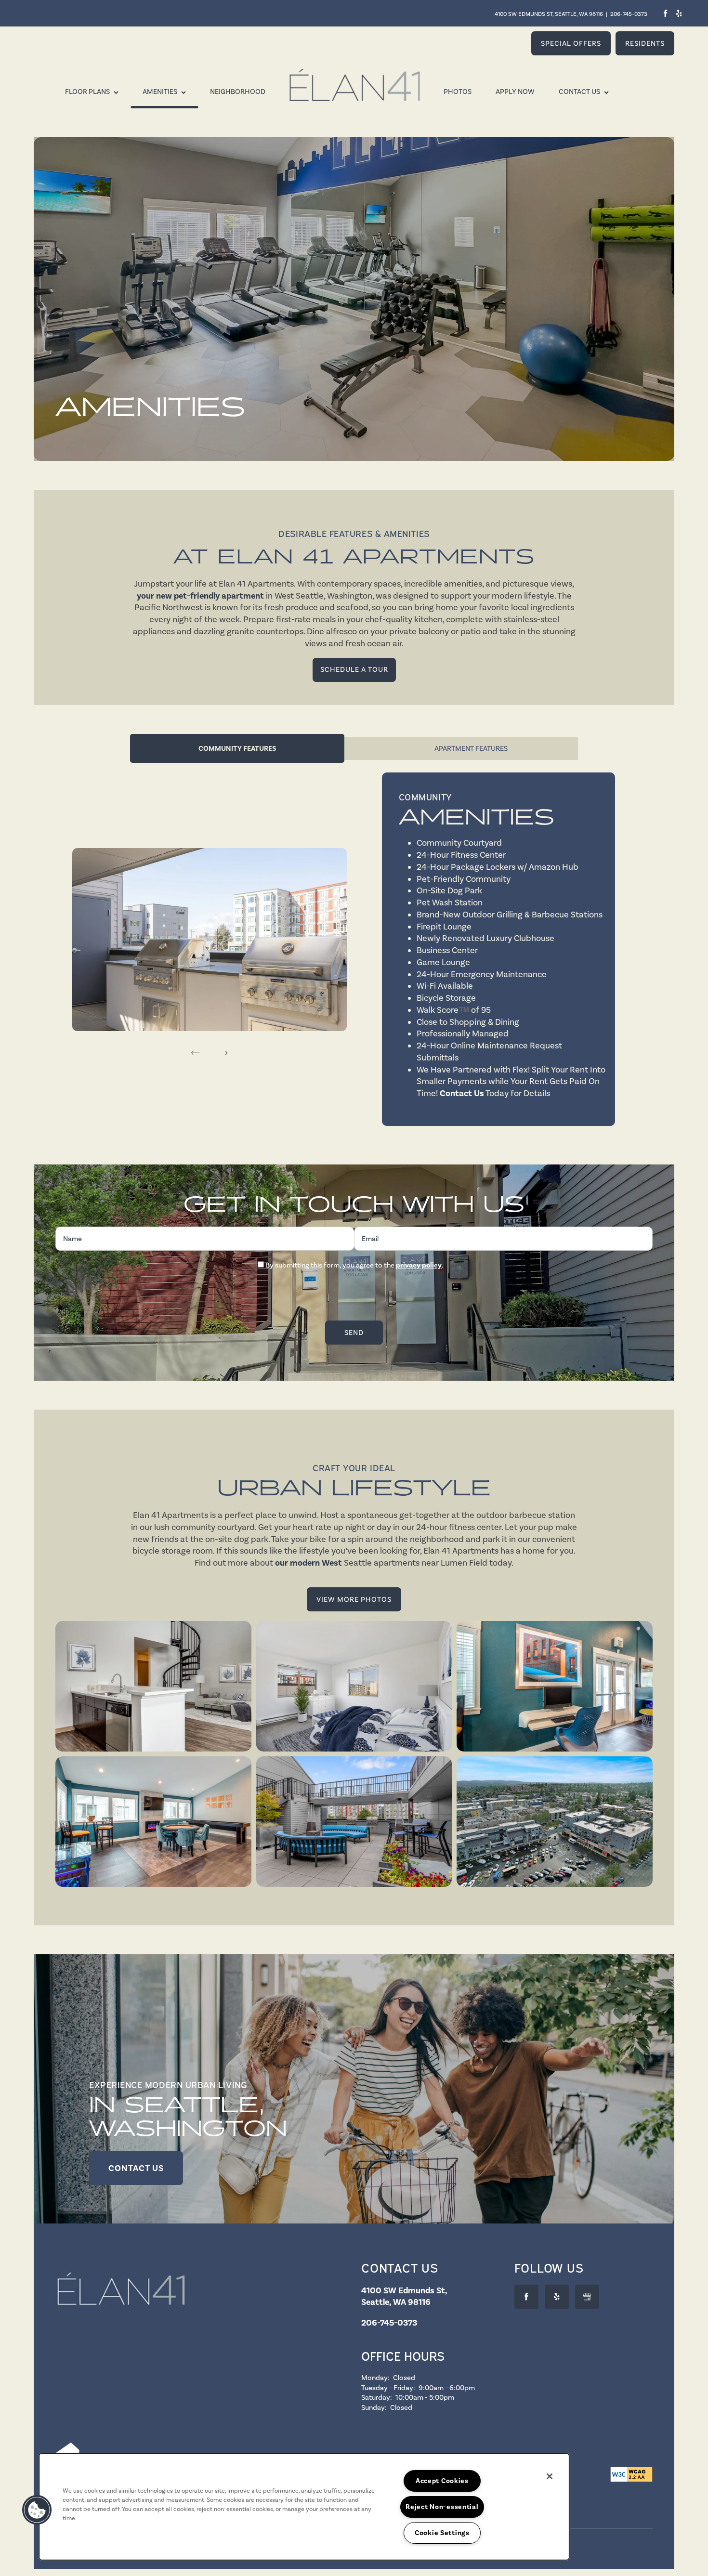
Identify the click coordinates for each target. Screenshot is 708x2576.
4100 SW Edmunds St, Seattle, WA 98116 (549, 14)
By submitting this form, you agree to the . (354, 1265)
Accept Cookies (442, 2481)
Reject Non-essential (442, 2507)
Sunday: (374, 2407)
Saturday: (377, 2397)
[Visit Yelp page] (679, 13)
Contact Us (462, 1093)
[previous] (196, 1053)
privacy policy (419, 1265)
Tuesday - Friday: (388, 2388)
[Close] (550, 2476)
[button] (571, 43)
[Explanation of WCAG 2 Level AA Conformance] (631, 2474)
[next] (223, 1053)
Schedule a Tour (354, 669)
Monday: (375, 2378)
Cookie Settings (442, 2533)
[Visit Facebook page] (665, 13)
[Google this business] (587, 2297)
